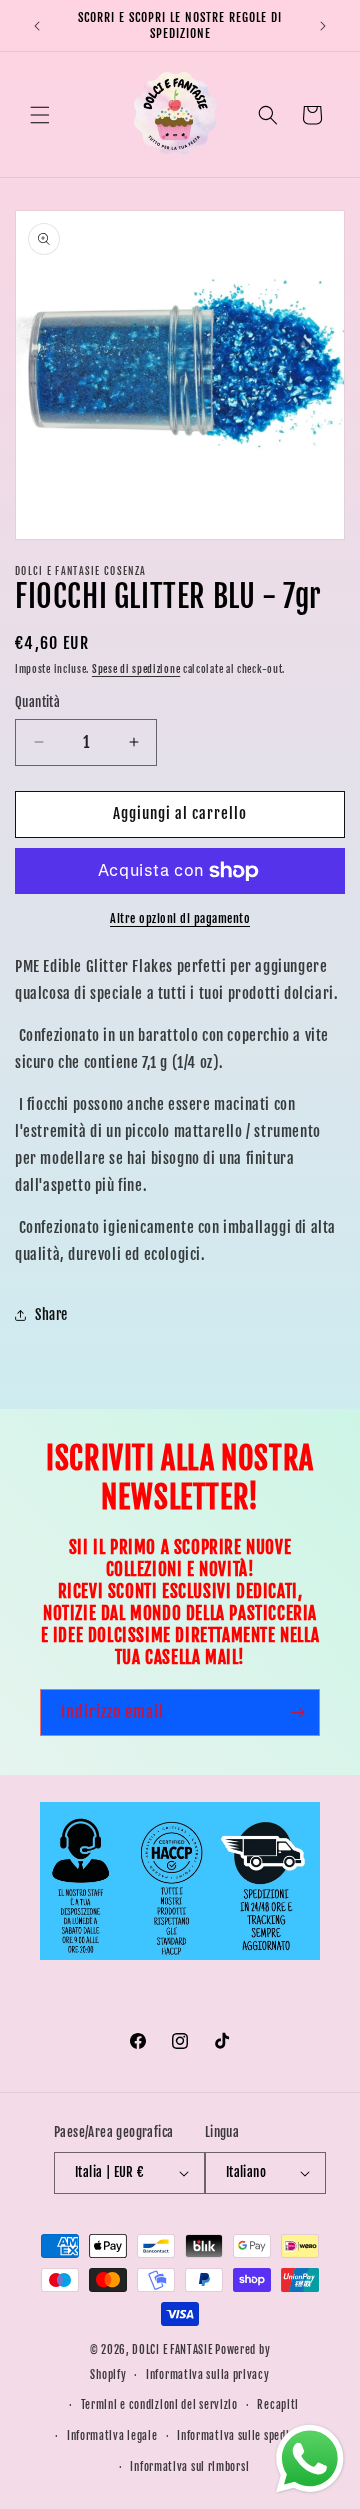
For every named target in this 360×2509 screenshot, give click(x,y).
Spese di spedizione (136, 669)
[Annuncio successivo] (323, 26)
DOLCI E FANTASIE (172, 2350)
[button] (40, 115)
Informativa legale (112, 2436)
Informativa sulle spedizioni (245, 2436)
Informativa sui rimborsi (189, 2467)
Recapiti (278, 2405)
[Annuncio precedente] (37, 26)
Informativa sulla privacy (208, 2375)
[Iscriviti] (297, 1712)
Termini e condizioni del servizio (159, 2405)
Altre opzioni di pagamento (180, 918)
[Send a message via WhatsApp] (310, 2459)
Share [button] (51, 1314)
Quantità (37, 702)
